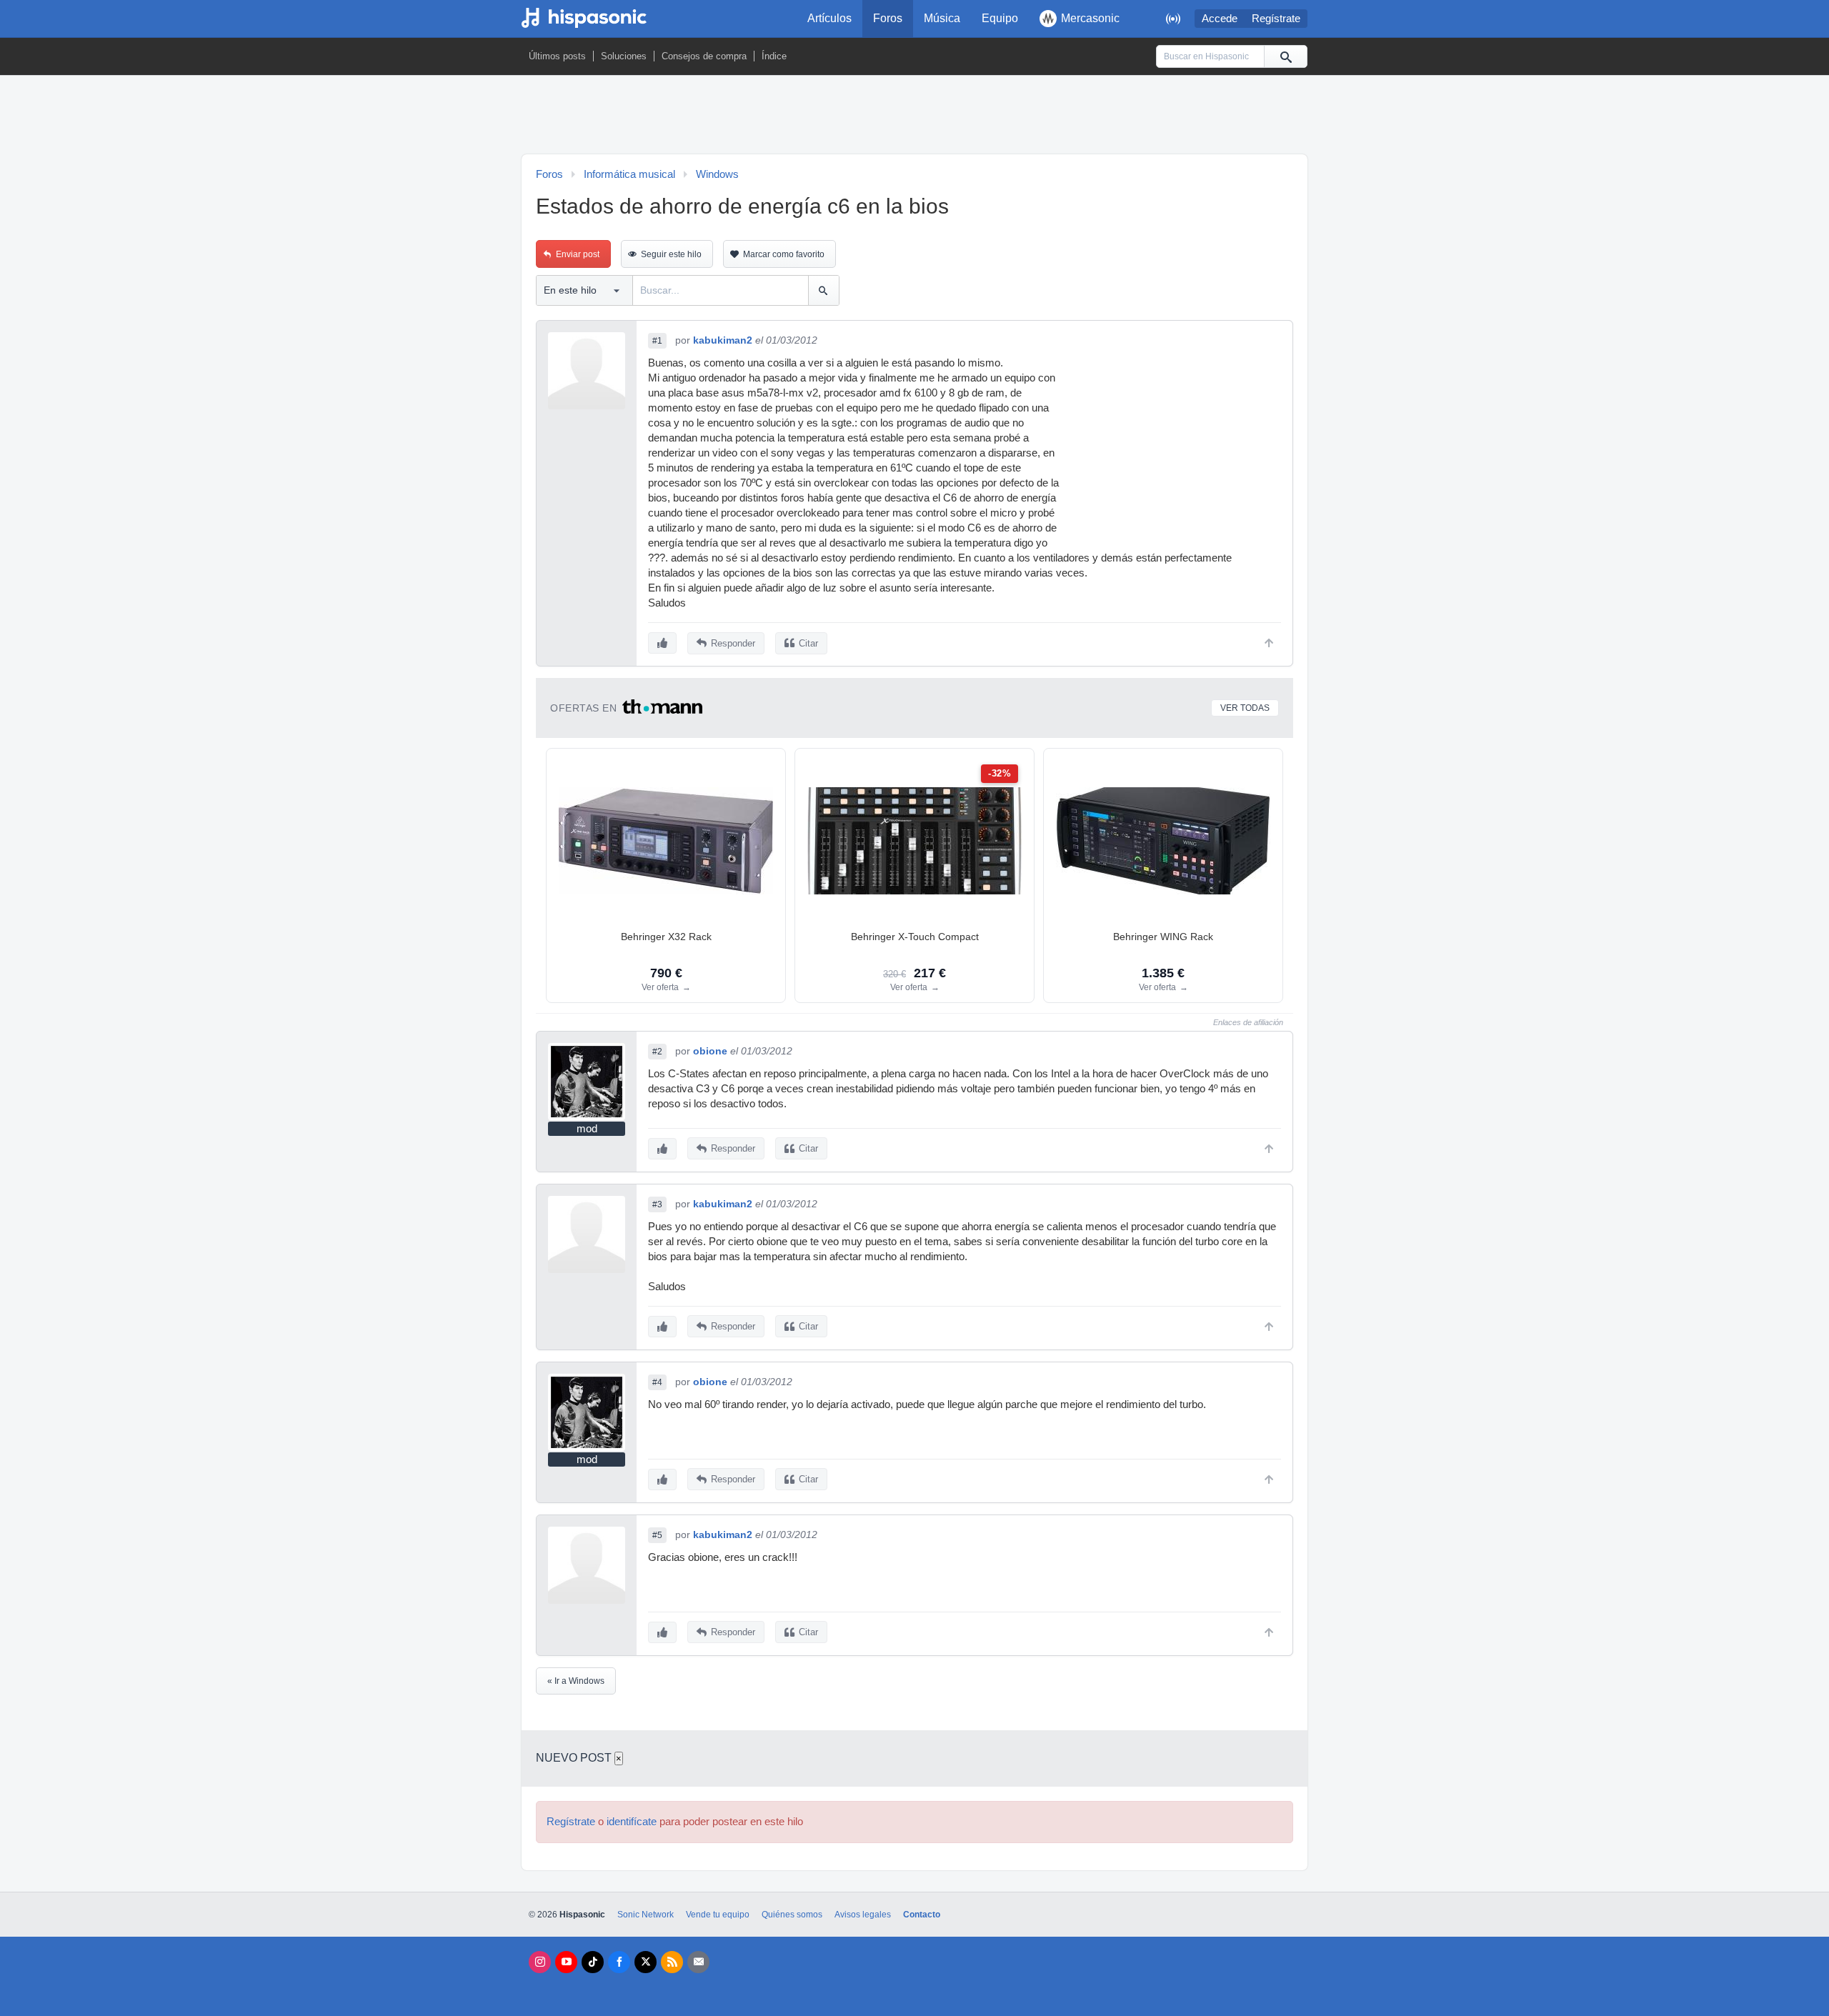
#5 (657, 1535)
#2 (657, 1052)
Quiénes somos (792, 1915)
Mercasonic (1090, 18)
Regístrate (1276, 19)
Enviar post (578, 254)
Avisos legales (863, 1915)
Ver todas (1245, 708)
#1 (657, 341)
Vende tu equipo (718, 1915)
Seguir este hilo (671, 254)
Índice (774, 56)
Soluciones (624, 56)
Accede (1220, 19)
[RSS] (672, 1962)
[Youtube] (566, 1962)
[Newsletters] (698, 1962)
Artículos (829, 18)
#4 (657, 1382)
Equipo (1000, 18)
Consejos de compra (704, 56)
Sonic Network (646, 1915)
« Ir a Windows (576, 1681)
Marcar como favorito (784, 254)
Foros (888, 18)
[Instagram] (540, 1962)
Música (942, 18)
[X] (646, 1962)
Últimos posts (557, 56)
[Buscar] (1285, 56)
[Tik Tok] (593, 1962)
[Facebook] (619, 1962)
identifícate (632, 1822)
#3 (657, 1204)
